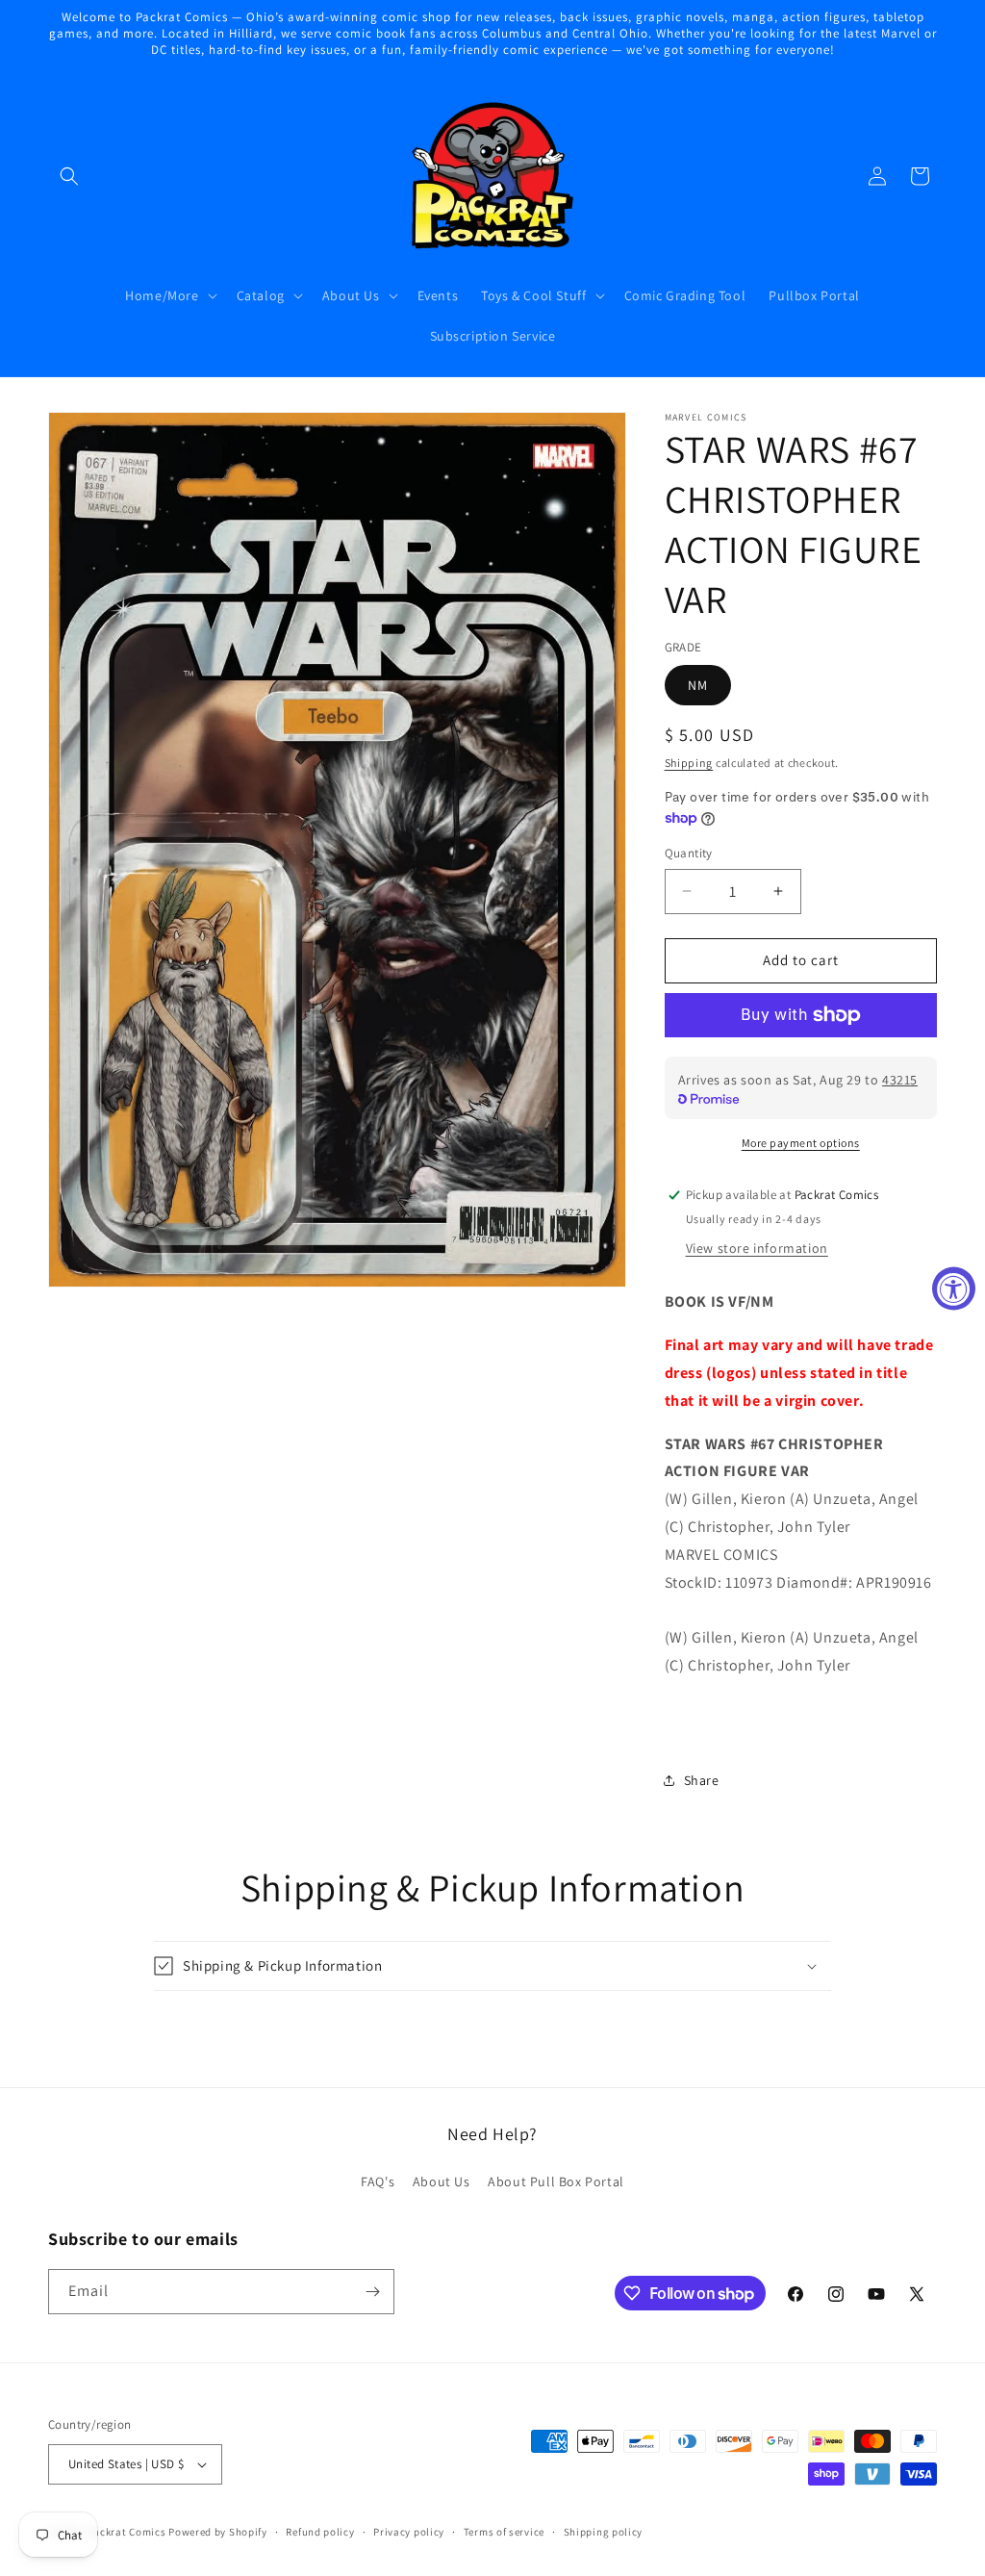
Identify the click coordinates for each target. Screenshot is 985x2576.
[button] (69, 176)
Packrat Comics (127, 2532)
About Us (442, 2181)
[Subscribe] (372, 2292)
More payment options (801, 1143)
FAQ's (378, 2181)
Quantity (689, 853)
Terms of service (504, 2532)
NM (698, 685)
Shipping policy (604, 2532)
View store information (757, 1248)
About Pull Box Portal (556, 2181)
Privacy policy (409, 2532)
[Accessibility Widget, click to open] (954, 1288)
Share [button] (702, 1780)
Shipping (689, 763)
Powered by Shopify (218, 2532)
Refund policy (320, 2532)
